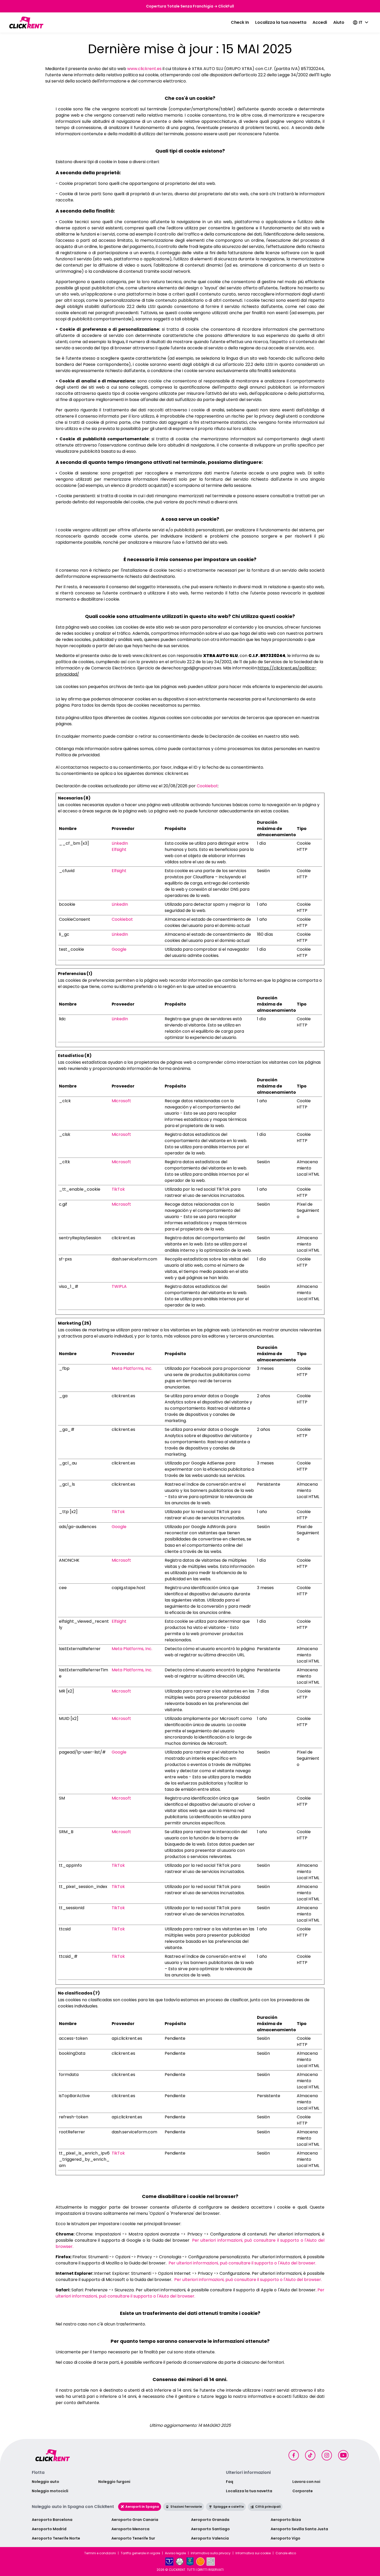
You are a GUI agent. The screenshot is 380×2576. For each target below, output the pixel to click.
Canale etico (286, 2553)
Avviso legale (175, 2553)
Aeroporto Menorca (130, 2529)
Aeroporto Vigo (286, 2538)
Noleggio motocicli (50, 2491)
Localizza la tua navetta (281, 22)
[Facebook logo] (294, 2455)
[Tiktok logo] (310, 2455)
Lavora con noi (306, 2482)
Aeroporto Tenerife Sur (133, 2538)
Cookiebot (207, 786)
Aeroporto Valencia (210, 2538)
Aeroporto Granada (210, 2520)
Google (119, 949)
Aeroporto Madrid (49, 2529)
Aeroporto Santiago (210, 2529)
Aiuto (339, 22)
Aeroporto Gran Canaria (135, 2520)
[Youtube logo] (343, 2455)
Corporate (303, 2491)
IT (361, 22)
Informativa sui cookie (253, 2553)
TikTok (118, 1189)
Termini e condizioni (100, 2553)
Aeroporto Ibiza (286, 2520)
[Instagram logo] (327, 2455)
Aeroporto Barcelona (52, 2520)
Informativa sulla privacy (211, 2553)
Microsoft (121, 1101)
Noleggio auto (45, 2482)
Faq (230, 2482)
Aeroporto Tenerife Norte (56, 2538)
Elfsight (119, 849)
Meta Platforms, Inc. (132, 1368)
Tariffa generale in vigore (140, 2553)
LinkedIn (120, 843)
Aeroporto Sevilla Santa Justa (299, 2529)
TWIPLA (119, 1286)
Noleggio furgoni (114, 2482)
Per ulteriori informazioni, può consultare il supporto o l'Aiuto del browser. (242, 2263)
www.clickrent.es (144, 69)
